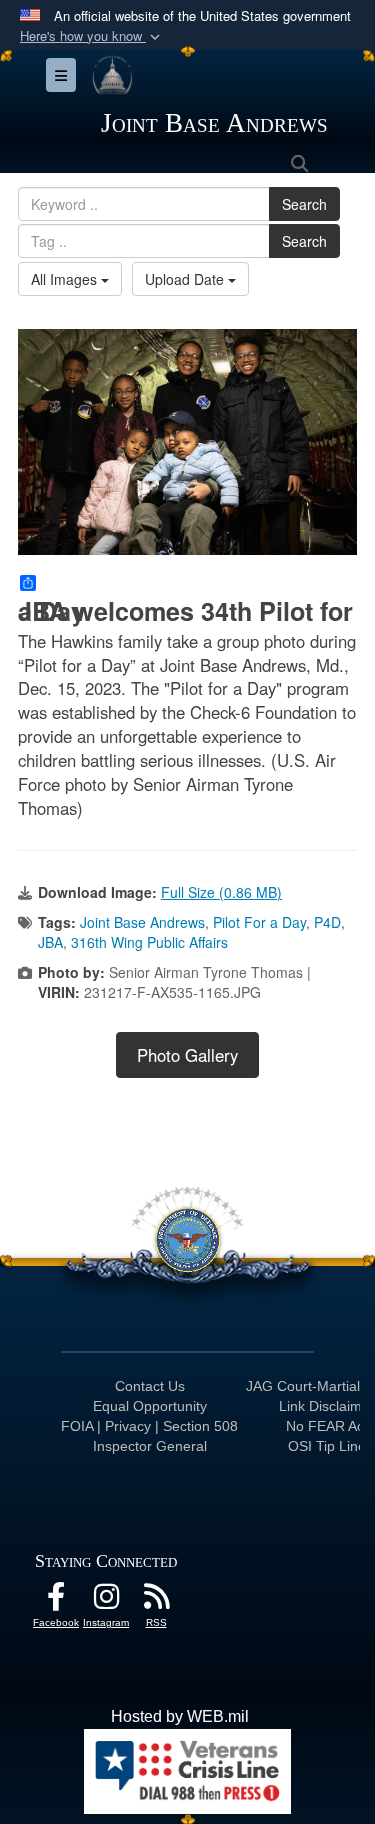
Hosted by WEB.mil (180, 1716)
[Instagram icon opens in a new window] (106, 1601)
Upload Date (186, 279)
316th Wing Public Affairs (149, 942)
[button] (92, 36)
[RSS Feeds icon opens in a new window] (156, 1601)
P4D (327, 922)
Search (304, 204)
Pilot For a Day (259, 922)
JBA (50, 942)
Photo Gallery (187, 1055)
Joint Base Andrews (142, 922)
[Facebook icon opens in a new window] (56, 1601)
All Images (66, 279)
